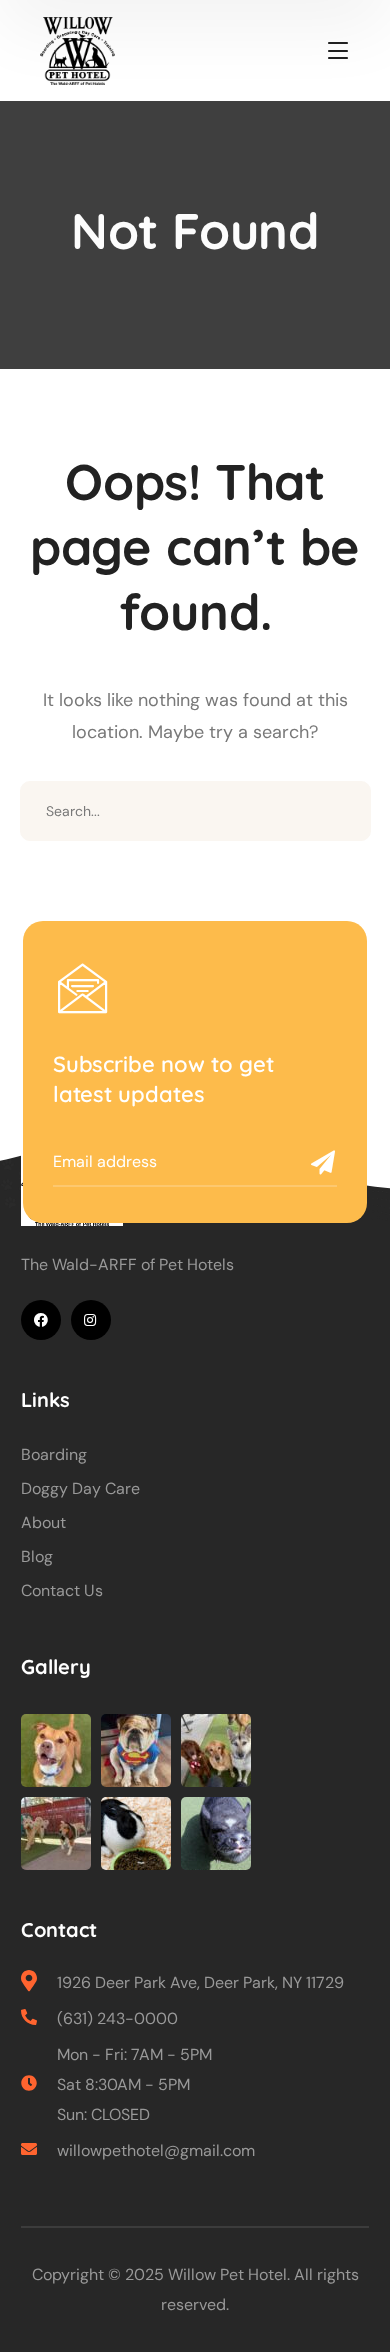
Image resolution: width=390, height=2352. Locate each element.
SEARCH (341, 811)
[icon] (41, 1320)
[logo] (77, 50)
